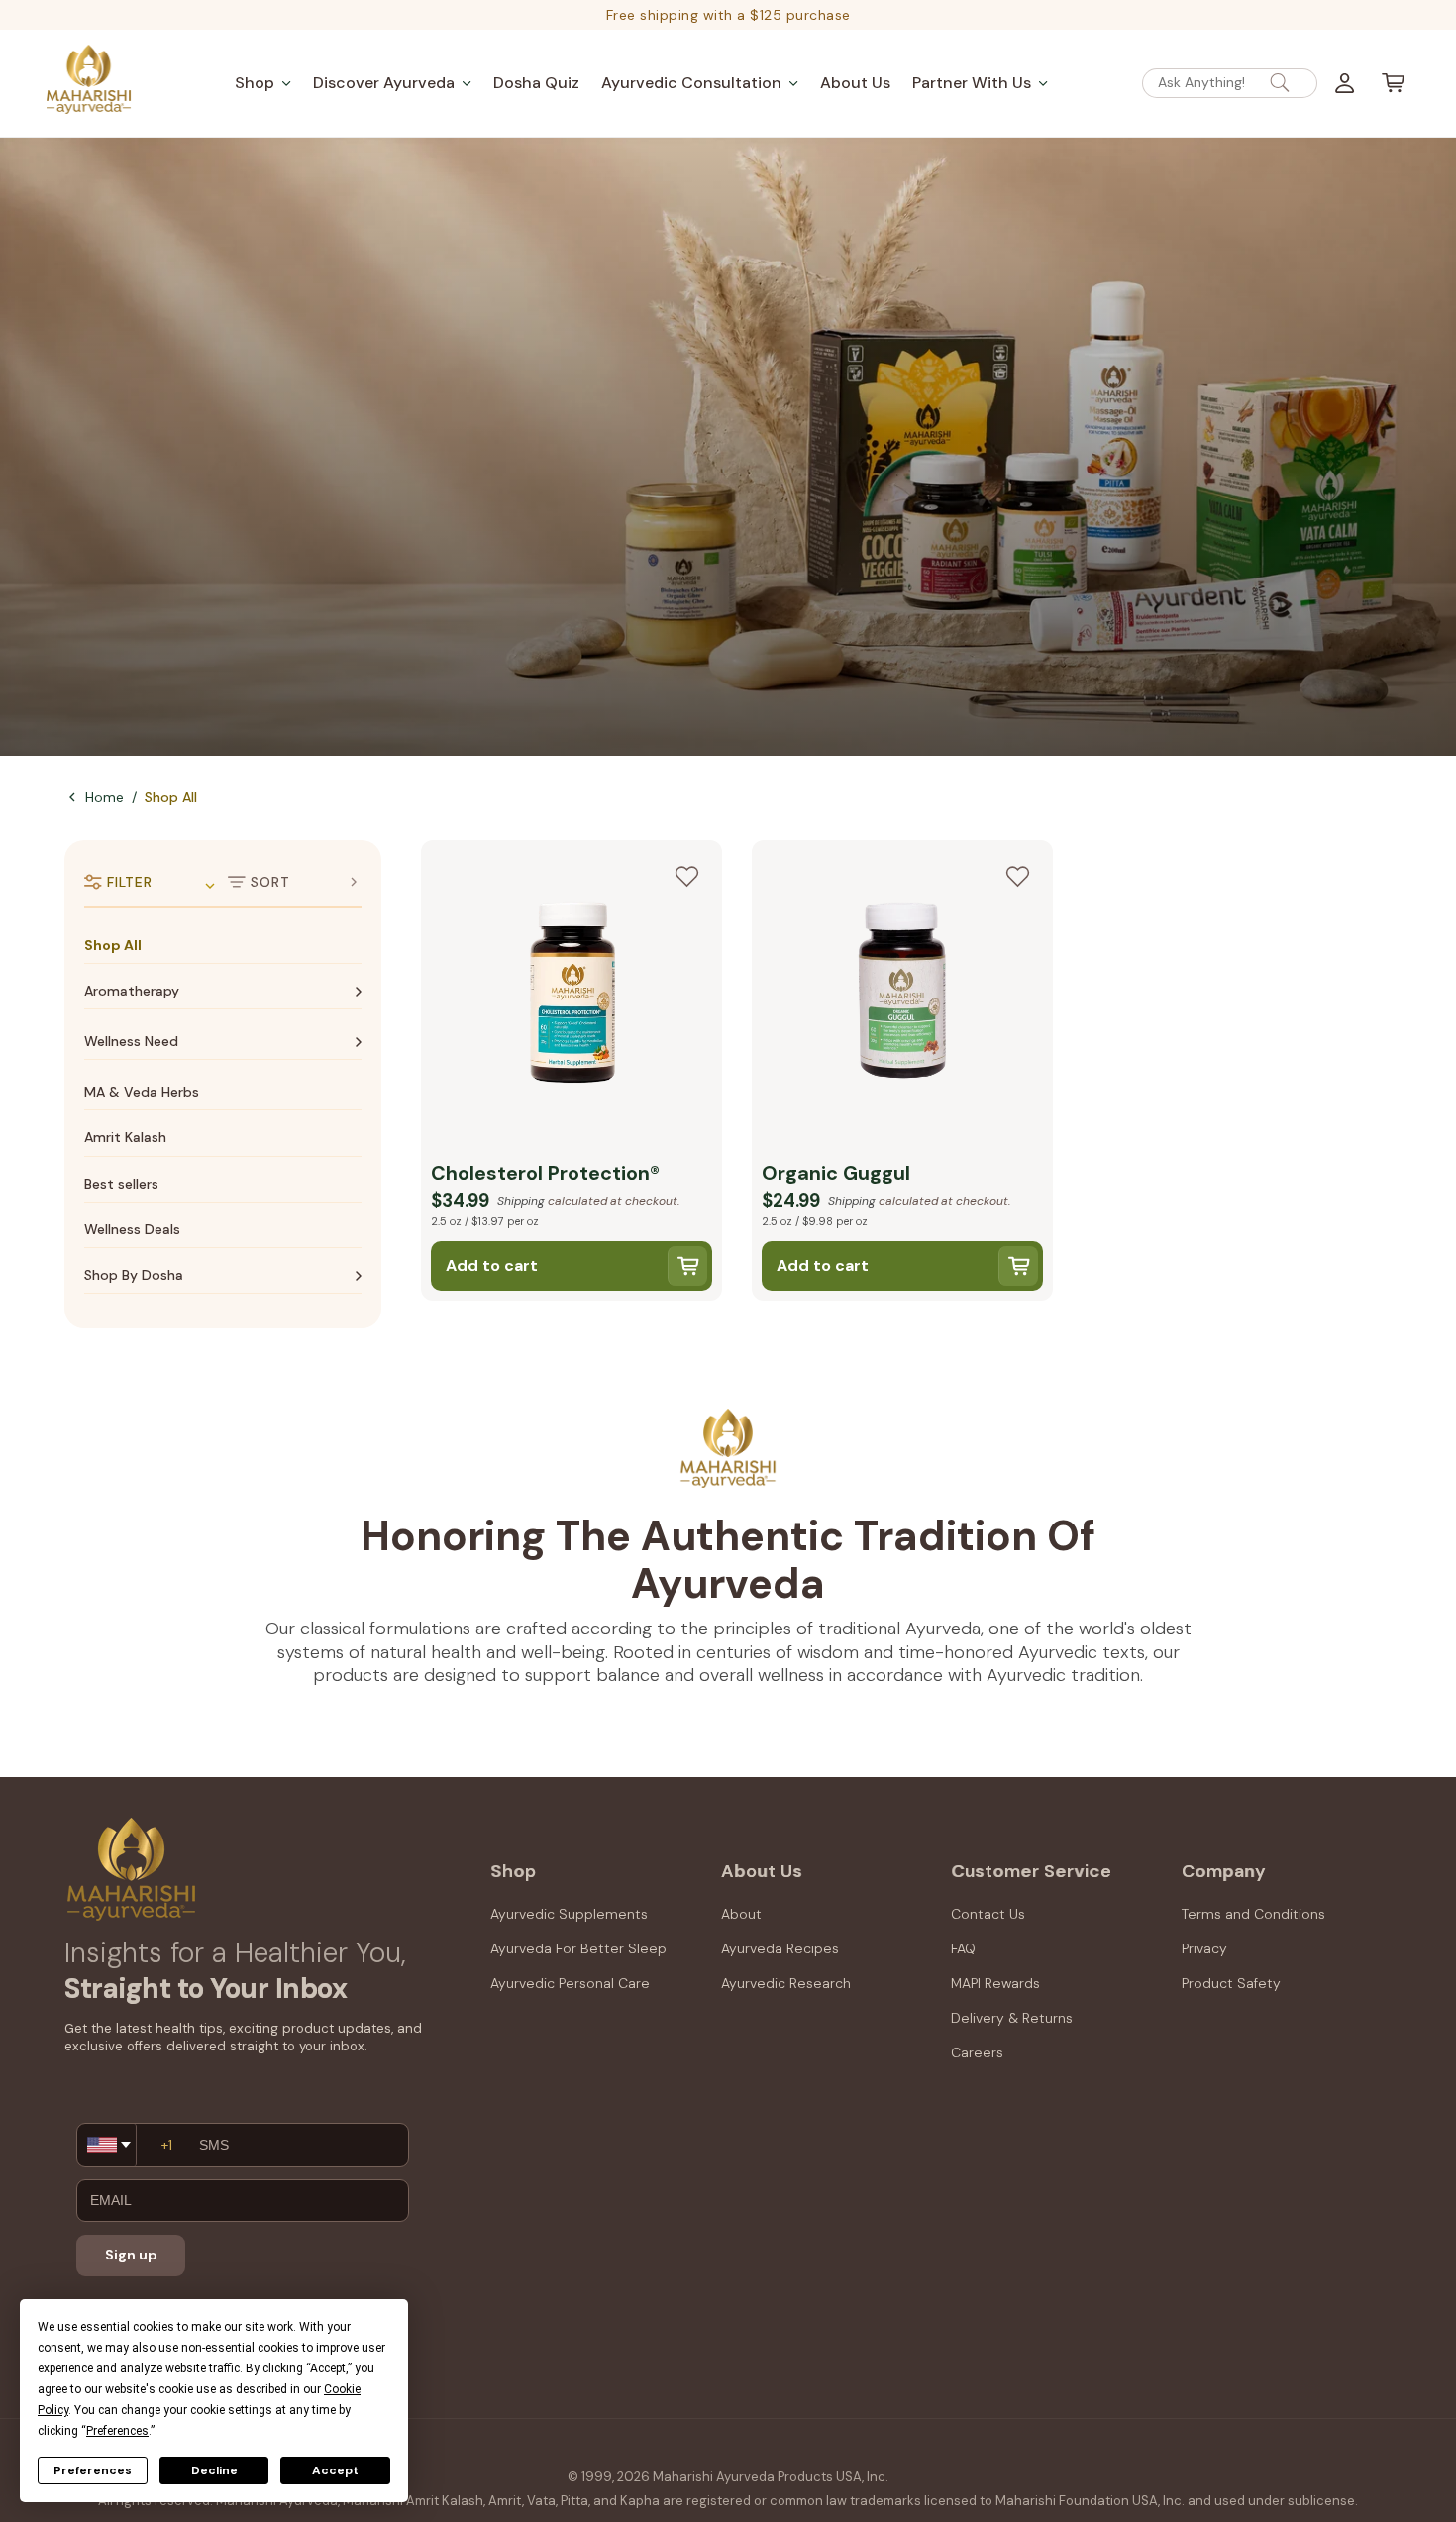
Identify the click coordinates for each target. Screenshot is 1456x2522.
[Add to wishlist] (686, 876)
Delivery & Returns (1012, 2018)
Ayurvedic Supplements (569, 1914)
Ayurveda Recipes (780, 1948)
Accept (335, 2470)
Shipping (521, 1201)
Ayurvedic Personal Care (570, 1983)
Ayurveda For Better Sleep (578, 1948)
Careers (977, 2052)
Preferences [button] (117, 2431)
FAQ (963, 1948)
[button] (263, 83)
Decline (214, 2470)
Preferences (93, 2470)
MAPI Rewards (995, 1983)
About (741, 1914)
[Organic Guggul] (902, 996)
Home (104, 797)
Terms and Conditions (1253, 1914)
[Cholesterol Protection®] (572, 996)
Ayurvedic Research (786, 1983)
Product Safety (1231, 1983)
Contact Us (988, 1914)
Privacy (1204, 1948)
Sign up (131, 2255)
